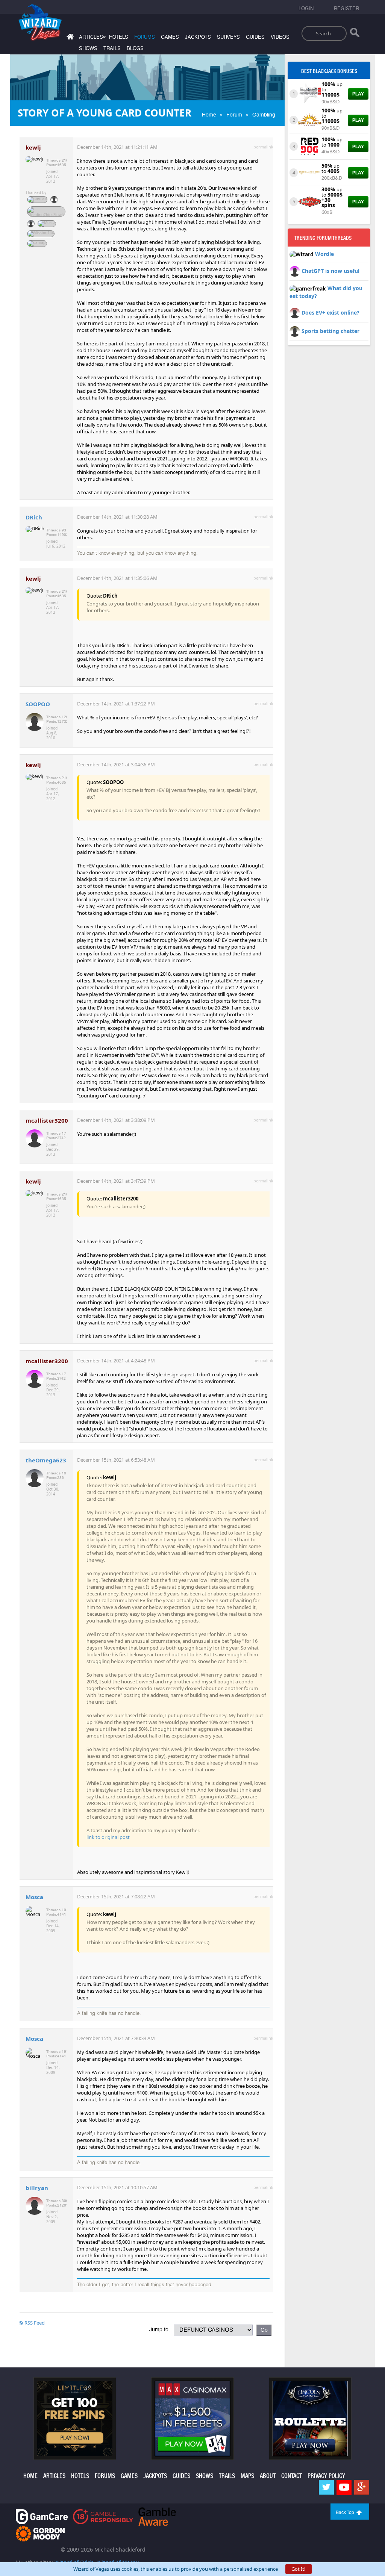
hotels (119, 37)
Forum (234, 115)
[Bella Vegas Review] (310, 201)
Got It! (299, 2569)
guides (255, 37)
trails (112, 48)
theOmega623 (46, 1460)
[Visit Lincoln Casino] (310, 2418)
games (170, 37)
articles (54, 2476)
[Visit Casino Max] (192, 2418)
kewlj (33, 147)
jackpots (198, 37)
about (268, 2476)
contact (292, 2476)
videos (280, 37)
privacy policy (326, 2476)
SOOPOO (38, 704)
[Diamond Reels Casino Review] (310, 172)
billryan (37, 2188)
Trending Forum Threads (323, 238)
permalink (263, 147)
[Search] (355, 34)
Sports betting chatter (330, 331)
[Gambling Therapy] (40, 2533)
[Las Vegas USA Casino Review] (310, 93)
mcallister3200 (47, 1120)
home (30, 2476)
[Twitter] (326, 2487)
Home (209, 115)
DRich (34, 517)
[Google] (362, 2487)
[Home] (69, 38)
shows (88, 48)
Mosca (34, 1897)
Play (358, 94)
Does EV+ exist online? (330, 313)
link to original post (108, 1837)
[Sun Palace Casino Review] (310, 120)
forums (145, 37)
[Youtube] (344, 2487)
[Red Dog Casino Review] (310, 146)
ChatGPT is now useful (330, 271)
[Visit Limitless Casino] (75, 2418)
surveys (228, 37)
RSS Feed (34, 2323)
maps (247, 2476)
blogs (135, 48)
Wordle (324, 254)
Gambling (264, 115)
